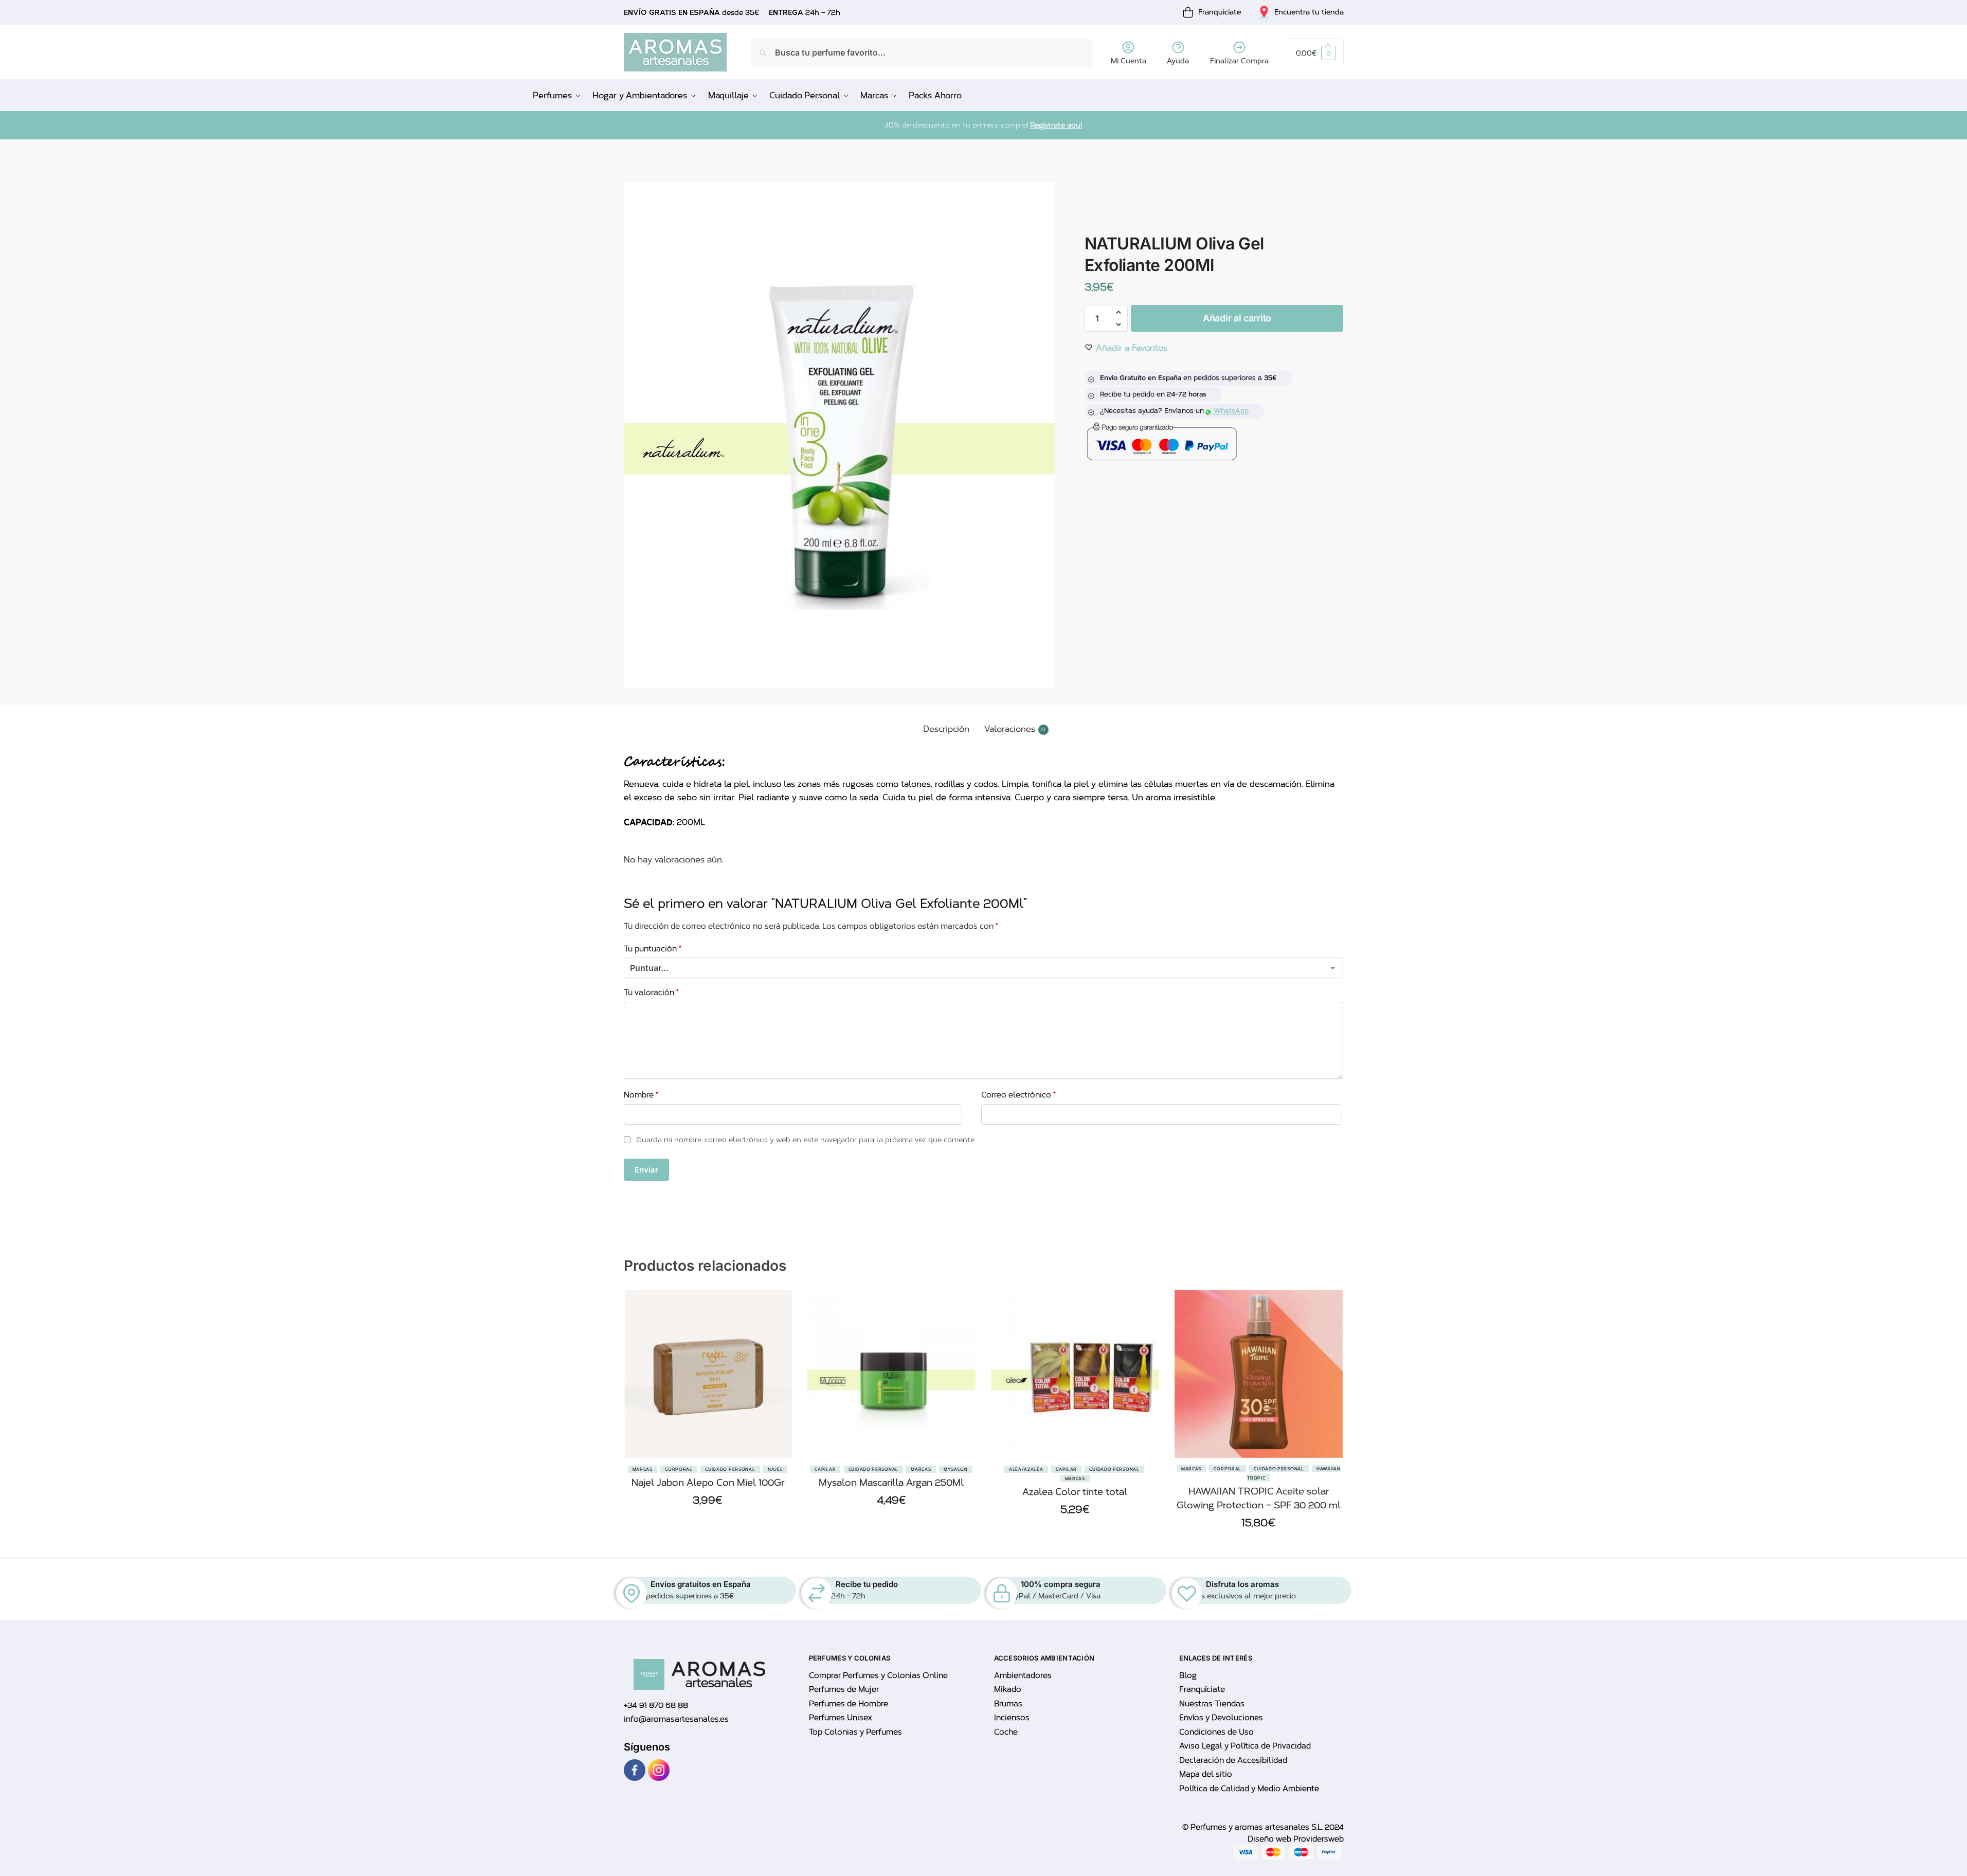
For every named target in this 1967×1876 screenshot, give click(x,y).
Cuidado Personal (730, 1469)
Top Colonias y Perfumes (855, 1732)
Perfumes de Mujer (844, 1689)
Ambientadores (1023, 1675)
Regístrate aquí (1056, 125)
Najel (775, 1469)
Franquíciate (1202, 1689)
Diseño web (1270, 1839)
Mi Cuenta (1129, 61)
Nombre (641, 1095)
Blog (1188, 1675)
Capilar (825, 1469)
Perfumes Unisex (840, 1718)
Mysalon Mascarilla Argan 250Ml (891, 1483)
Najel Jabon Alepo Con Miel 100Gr (708, 1483)
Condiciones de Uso (1216, 1732)
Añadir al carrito (1237, 318)
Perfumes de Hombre (849, 1704)
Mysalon (956, 1469)
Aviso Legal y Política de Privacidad (1245, 1746)
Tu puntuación (653, 949)
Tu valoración (651, 993)
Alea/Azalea (1026, 1469)
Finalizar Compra (1239, 61)
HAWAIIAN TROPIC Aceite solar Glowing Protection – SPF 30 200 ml (1259, 1498)
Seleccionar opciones (1075, 1534)
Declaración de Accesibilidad (1233, 1760)
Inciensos (1012, 1718)
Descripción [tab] (946, 729)
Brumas (1008, 1704)
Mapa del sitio (1206, 1774)
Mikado (1008, 1689)
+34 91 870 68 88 (656, 1705)
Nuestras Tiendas (1212, 1704)
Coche (1006, 1732)
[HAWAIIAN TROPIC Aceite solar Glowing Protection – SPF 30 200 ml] (1259, 1374)
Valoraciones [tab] (1015, 729)
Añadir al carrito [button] (708, 1525)
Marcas (643, 1469)
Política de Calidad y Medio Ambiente (1249, 1789)
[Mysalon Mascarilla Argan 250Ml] (891, 1374)
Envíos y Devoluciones (1221, 1718)
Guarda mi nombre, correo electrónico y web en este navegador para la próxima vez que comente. (806, 1140)
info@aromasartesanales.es (676, 1719)
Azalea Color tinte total (1075, 1492)
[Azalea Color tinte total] (1075, 1374)
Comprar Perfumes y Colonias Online (878, 1675)
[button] (1315, 52)
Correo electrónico (1018, 1095)
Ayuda (1178, 61)
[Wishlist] (777, 1342)
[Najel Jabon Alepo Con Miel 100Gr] (708, 1374)
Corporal (679, 1469)
